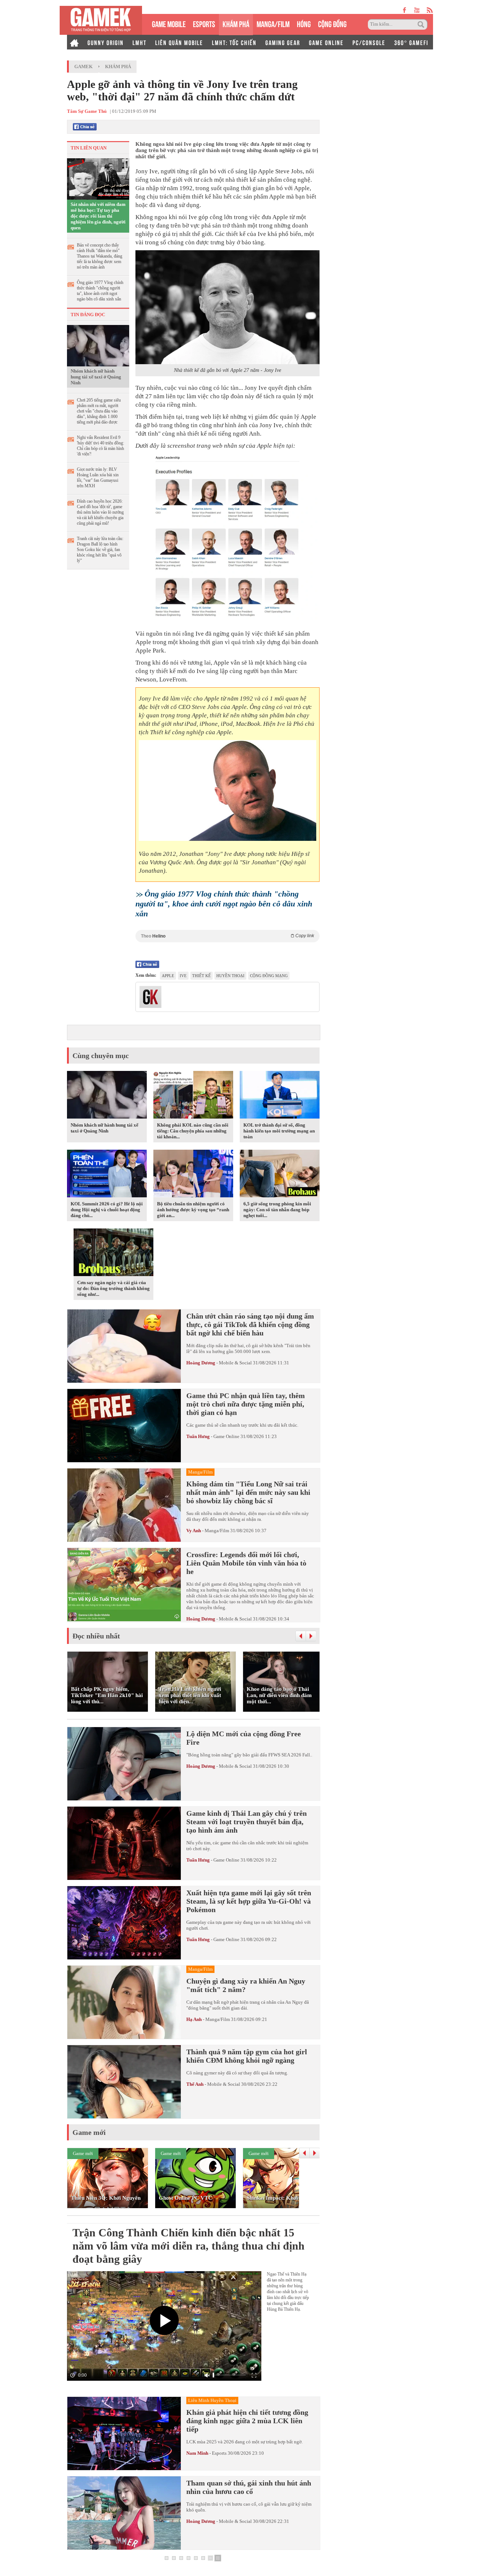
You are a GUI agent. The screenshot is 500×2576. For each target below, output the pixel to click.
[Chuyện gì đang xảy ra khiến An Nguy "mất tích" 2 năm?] (124, 2002)
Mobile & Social (235, 1363)
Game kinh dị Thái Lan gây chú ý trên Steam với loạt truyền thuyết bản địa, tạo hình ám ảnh (247, 1822)
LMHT (139, 42)
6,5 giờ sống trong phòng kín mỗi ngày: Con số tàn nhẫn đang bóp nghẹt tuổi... (277, 1210)
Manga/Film (217, 1531)
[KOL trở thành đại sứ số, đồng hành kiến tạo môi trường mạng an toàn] (280, 1096)
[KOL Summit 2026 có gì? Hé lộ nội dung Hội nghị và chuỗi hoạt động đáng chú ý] (107, 1175)
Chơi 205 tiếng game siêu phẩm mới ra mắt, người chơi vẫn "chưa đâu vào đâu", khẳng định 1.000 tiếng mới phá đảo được (99, 411)
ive (183, 976)
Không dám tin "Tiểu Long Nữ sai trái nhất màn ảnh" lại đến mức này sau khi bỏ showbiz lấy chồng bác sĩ (248, 1492)
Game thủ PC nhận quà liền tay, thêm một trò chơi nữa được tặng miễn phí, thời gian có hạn (246, 1404)
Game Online (226, 1436)
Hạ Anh (194, 2019)
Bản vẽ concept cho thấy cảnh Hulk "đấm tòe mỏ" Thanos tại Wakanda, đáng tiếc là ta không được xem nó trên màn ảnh (100, 256)
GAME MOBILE (169, 23)
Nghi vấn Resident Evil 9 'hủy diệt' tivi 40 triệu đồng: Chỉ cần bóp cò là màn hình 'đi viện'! (100, 446)
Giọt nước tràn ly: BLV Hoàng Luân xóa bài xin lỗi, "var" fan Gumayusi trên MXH (98, 478)
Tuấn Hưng (198, 1436)
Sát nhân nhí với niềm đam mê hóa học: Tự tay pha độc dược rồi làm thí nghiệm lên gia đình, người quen (98, 216)
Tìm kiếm (422, 25)
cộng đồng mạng (269, 976)
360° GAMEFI (411, 42)
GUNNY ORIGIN (106, 42)
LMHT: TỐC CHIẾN (234, 42)
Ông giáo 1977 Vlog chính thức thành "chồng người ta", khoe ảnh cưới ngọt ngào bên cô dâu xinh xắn (100, 291)
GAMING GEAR (283, 42)
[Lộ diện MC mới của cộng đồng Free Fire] (124, 1764)
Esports (219, 2453)
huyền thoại (230, 976)
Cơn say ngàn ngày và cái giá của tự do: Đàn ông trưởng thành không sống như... (113, 1288)
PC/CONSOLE (369, 42)
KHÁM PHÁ (236, 23)
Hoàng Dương (201, 1363)
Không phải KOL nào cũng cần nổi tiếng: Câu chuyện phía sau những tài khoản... (193, 1131)
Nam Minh (197, 2453)
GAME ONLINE (326, 42)
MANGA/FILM (273, 23)
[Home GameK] (74, 42)
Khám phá (118, 66)
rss (430, 10)
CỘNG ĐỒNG (332, 23)
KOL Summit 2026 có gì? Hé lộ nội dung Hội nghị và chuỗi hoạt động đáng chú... (107, 1210)
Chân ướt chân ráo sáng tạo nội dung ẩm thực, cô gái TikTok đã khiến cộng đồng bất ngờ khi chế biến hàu (250, 1324)
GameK (83, 66)
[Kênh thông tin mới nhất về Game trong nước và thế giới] (101, 20)
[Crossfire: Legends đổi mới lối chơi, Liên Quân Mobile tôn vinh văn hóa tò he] (124, 1585)
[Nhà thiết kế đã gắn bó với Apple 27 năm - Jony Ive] (227, 307)
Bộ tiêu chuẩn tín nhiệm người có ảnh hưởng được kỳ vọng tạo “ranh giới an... (193, 1210)
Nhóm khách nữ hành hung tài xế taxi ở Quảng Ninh (96, 377)
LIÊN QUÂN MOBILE (179, 42)
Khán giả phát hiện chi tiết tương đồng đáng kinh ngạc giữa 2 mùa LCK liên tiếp (247, 2421)
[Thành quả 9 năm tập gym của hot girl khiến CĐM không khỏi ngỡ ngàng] (124, 2082)
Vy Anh (194, 1531)
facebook (405, 10)
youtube (417, 10)
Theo (227, 936)
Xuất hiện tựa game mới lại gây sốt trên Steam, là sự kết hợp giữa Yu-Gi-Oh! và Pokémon (249, 1901)
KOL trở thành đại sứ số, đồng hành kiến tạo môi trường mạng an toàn (279, 1131)
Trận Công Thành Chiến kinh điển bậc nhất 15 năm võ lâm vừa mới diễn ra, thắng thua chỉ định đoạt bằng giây (189, 2246)
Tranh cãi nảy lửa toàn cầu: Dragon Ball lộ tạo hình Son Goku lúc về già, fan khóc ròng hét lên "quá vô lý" (100, 550)
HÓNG (304, 23)
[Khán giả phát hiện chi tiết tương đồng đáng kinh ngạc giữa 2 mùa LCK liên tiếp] (124, 2433)
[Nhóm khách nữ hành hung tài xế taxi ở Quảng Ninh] (98, 345)
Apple (168, 976)
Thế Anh (195, 2084)
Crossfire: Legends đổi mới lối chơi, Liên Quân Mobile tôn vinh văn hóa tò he (246, 1563)
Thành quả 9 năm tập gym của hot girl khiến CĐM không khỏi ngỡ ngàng (247, 2056)
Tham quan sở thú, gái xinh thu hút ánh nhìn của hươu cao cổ (249, 2487)
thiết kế (202, 976)
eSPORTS (204, 23)
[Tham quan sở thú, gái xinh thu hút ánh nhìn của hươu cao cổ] (124, 2513)
